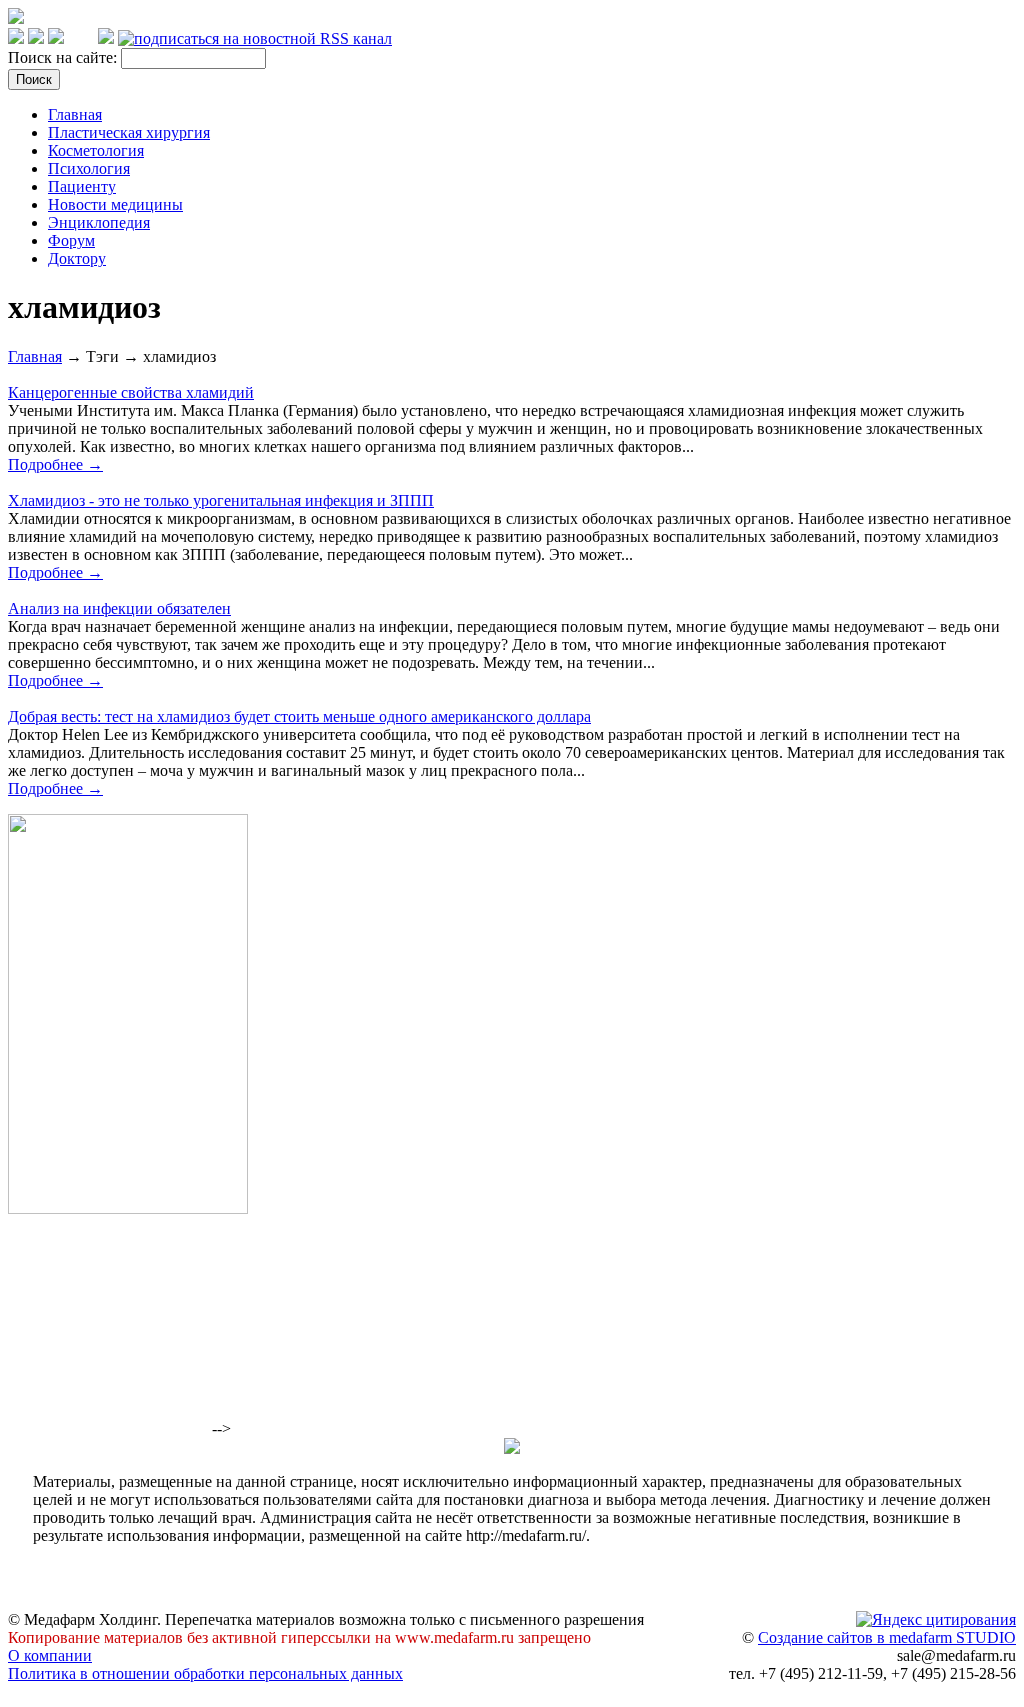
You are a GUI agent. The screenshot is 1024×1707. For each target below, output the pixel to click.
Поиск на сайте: (64, 57)
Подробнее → (55, 464)
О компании (50, 1655)
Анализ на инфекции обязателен (119, 608)
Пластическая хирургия (129, 132)
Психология (89, 168)
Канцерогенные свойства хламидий (131, 392)
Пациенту (82, 186)
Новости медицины (115, 204)
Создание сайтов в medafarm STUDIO (887, 1637)
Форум (71, 240)
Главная (75, 114)
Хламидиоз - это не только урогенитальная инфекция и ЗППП (221, 500)
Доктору (77, 258)
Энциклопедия (99, 222)
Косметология (96, 150)
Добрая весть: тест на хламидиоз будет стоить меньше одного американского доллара (299, 716)
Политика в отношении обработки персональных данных (205, 1673)
